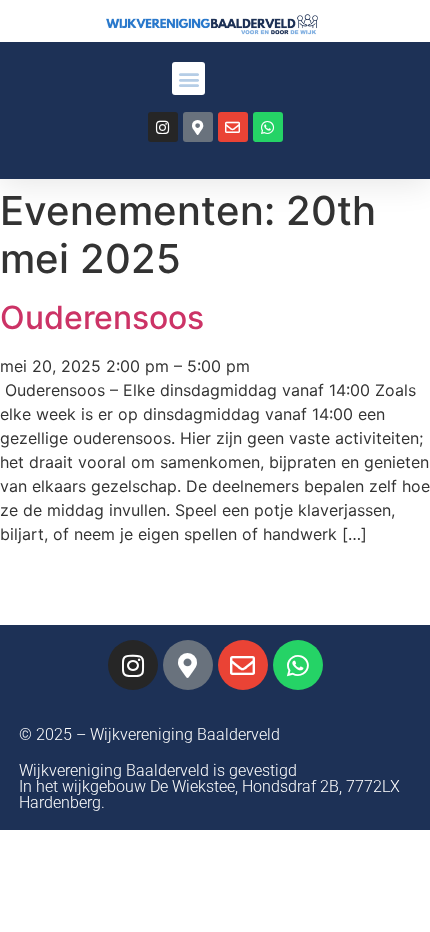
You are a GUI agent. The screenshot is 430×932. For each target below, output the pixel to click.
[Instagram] (163, 127)
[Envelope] (233, 127)
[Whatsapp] (268, 127)
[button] (188, 78)
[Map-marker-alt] (198, 127)
